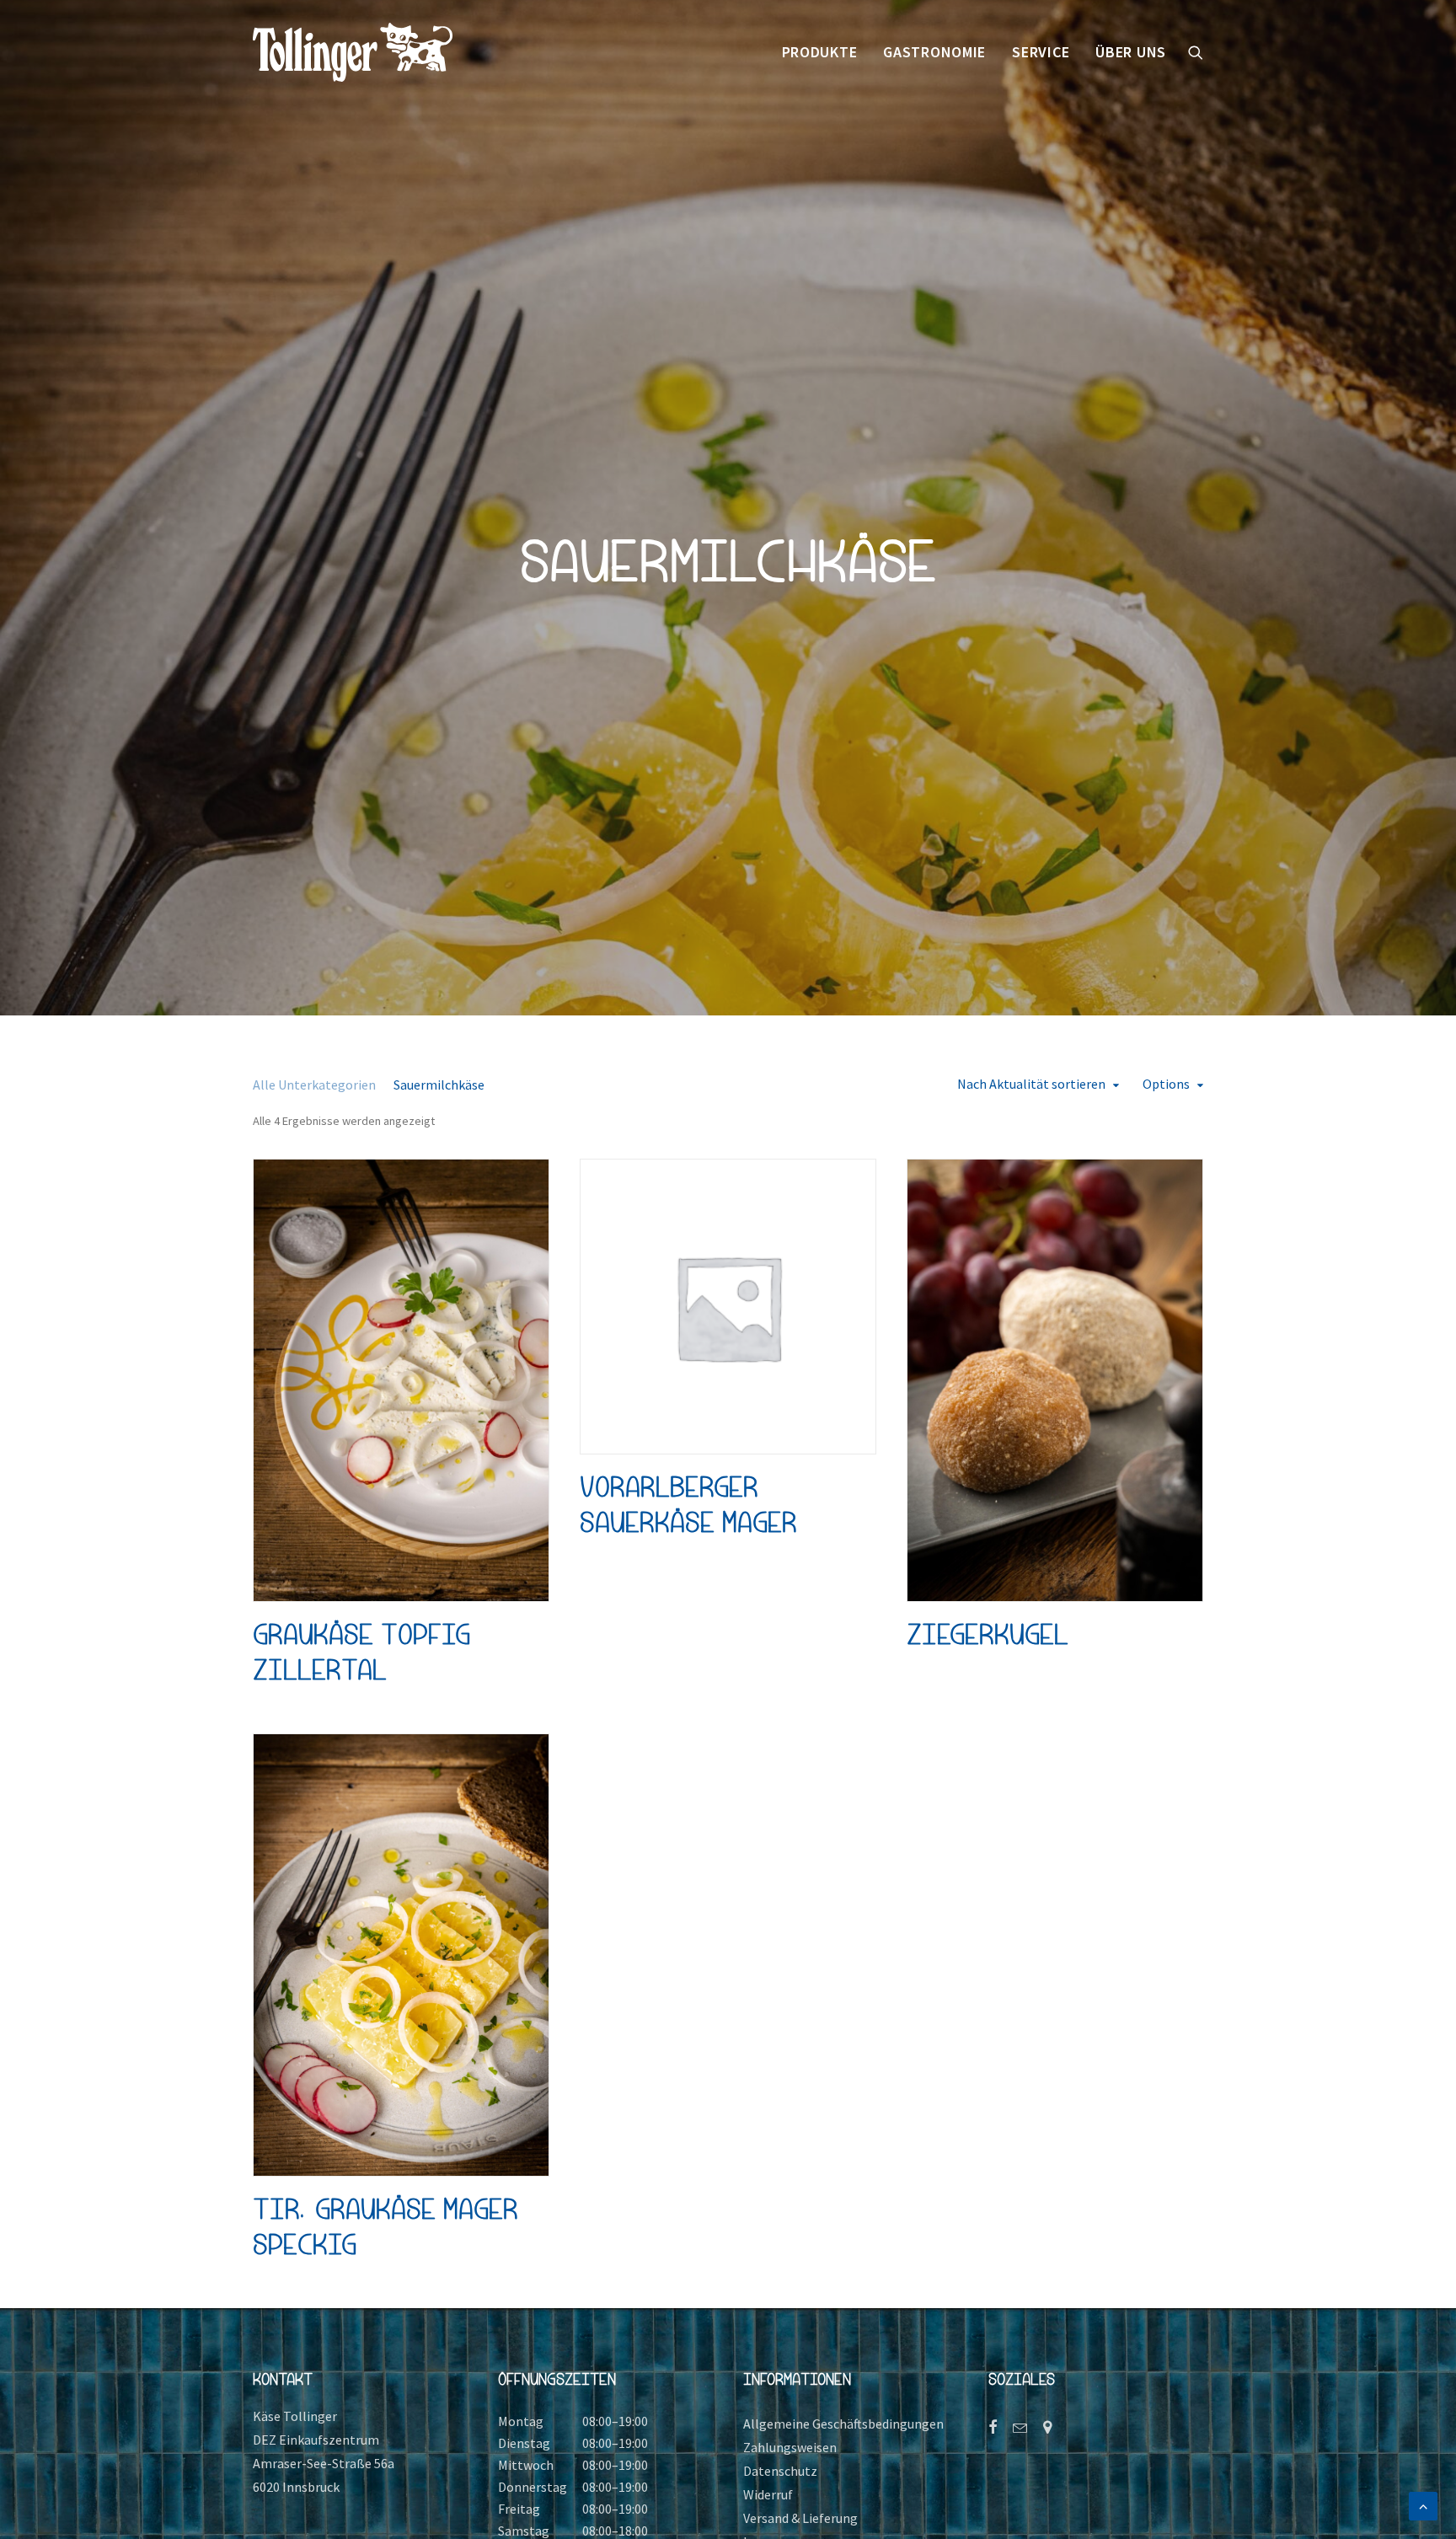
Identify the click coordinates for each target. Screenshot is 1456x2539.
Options (1166, 1084)
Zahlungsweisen (790, 2447)
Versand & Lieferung (800, 2518)
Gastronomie (934, 52)
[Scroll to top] (1423, 2504)
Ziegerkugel (988, 1634)
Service (1041, 52)
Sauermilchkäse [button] (439, 1085)
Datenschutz (780, 2471)
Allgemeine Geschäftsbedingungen (843, 2424)
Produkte (820, 52)
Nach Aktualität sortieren (1031, 1084)
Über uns (1131, 52)
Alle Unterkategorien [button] (314, 1085)
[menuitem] (820, 52)
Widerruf (768, 2494)
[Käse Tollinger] (353, 52)
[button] (1196, 52)
